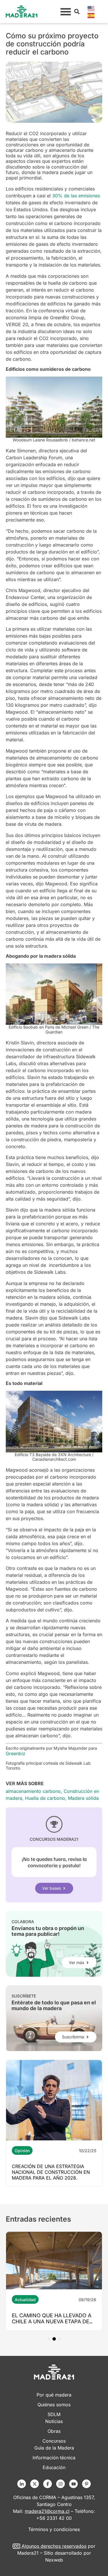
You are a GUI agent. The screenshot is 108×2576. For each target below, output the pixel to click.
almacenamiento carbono (33, 1791)
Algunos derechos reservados (54, 2546)
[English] (91, 8)
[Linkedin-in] (22, 2484)
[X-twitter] (35, 2484)
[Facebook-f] (48, 2484)
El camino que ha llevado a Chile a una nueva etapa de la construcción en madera (53, 2321)
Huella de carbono (45, 1798)
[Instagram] (60, 2484)
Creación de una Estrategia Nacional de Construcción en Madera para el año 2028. (51, 2172)
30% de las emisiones (76, 196)
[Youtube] (73, 2484)
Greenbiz (16, 1753)
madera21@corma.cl (47, 2511)
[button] (66, 12)
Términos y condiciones (54, 2529)
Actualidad (25, 2300)
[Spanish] (91, 15)
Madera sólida (83, 1798)
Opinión (22, 2151)
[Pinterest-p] (86, 2484)
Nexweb (54, 2560)
